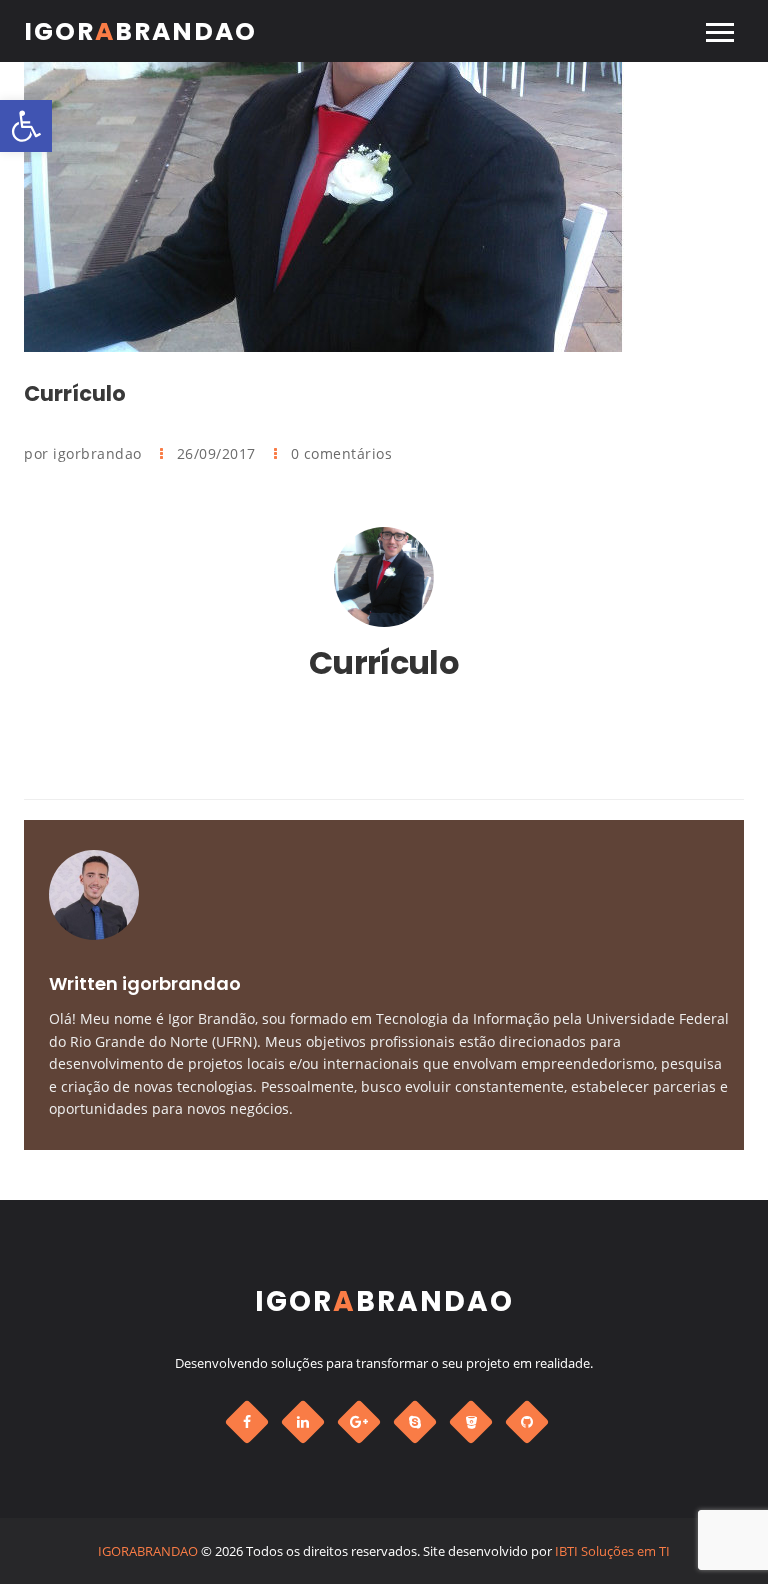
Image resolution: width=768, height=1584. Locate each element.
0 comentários (342, 453)
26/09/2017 (219, 453)
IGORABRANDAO (148, 1551)
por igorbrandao (85, 453)
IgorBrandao (140, 31)
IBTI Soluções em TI (612, 1551)
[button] (26, 126)
